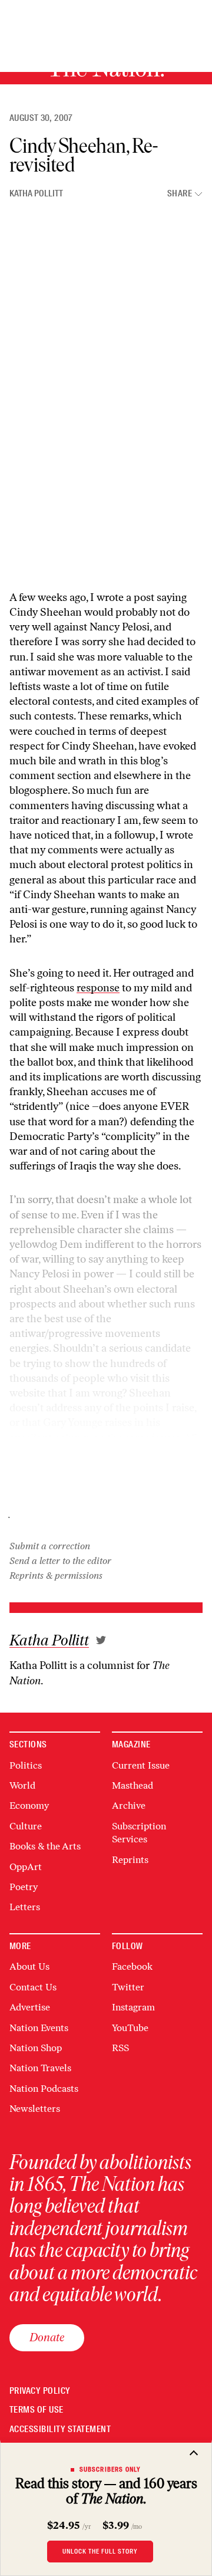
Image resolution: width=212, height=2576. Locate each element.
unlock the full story (100, 2551)
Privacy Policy (40, 2391)
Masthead (132, 1785)
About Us (29, 1966)
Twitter (128, 1987)
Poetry (24, 1887)
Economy (29, 1805)
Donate (47, 2337)
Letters (25, 1907)
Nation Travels (40, 2068)
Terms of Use (37, 2410)
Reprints (130, 1860)
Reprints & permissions (56, 1575)
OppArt (26, 1867)
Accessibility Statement (60, 2429)
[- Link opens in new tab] (101, 1640)
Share (180, 194)
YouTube (130, 2028)
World (22, 1785)
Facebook (132, 1966)
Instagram (133, 2007)
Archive (129, 1805)
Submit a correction (50, 1546)
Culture (26, 1826)
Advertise (30, 2007)
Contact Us (33, 1987)
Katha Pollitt (36, 193)
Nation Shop (36, 2048)
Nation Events (39, 2028)
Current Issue (141, 1765)
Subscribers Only (110, 2469)
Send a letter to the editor (60, 1561)
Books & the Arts (45, 1846)
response (98, 988)
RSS (120, 2048)
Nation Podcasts (44, 2089)
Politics (26, 1765)
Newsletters (35, 2109)
